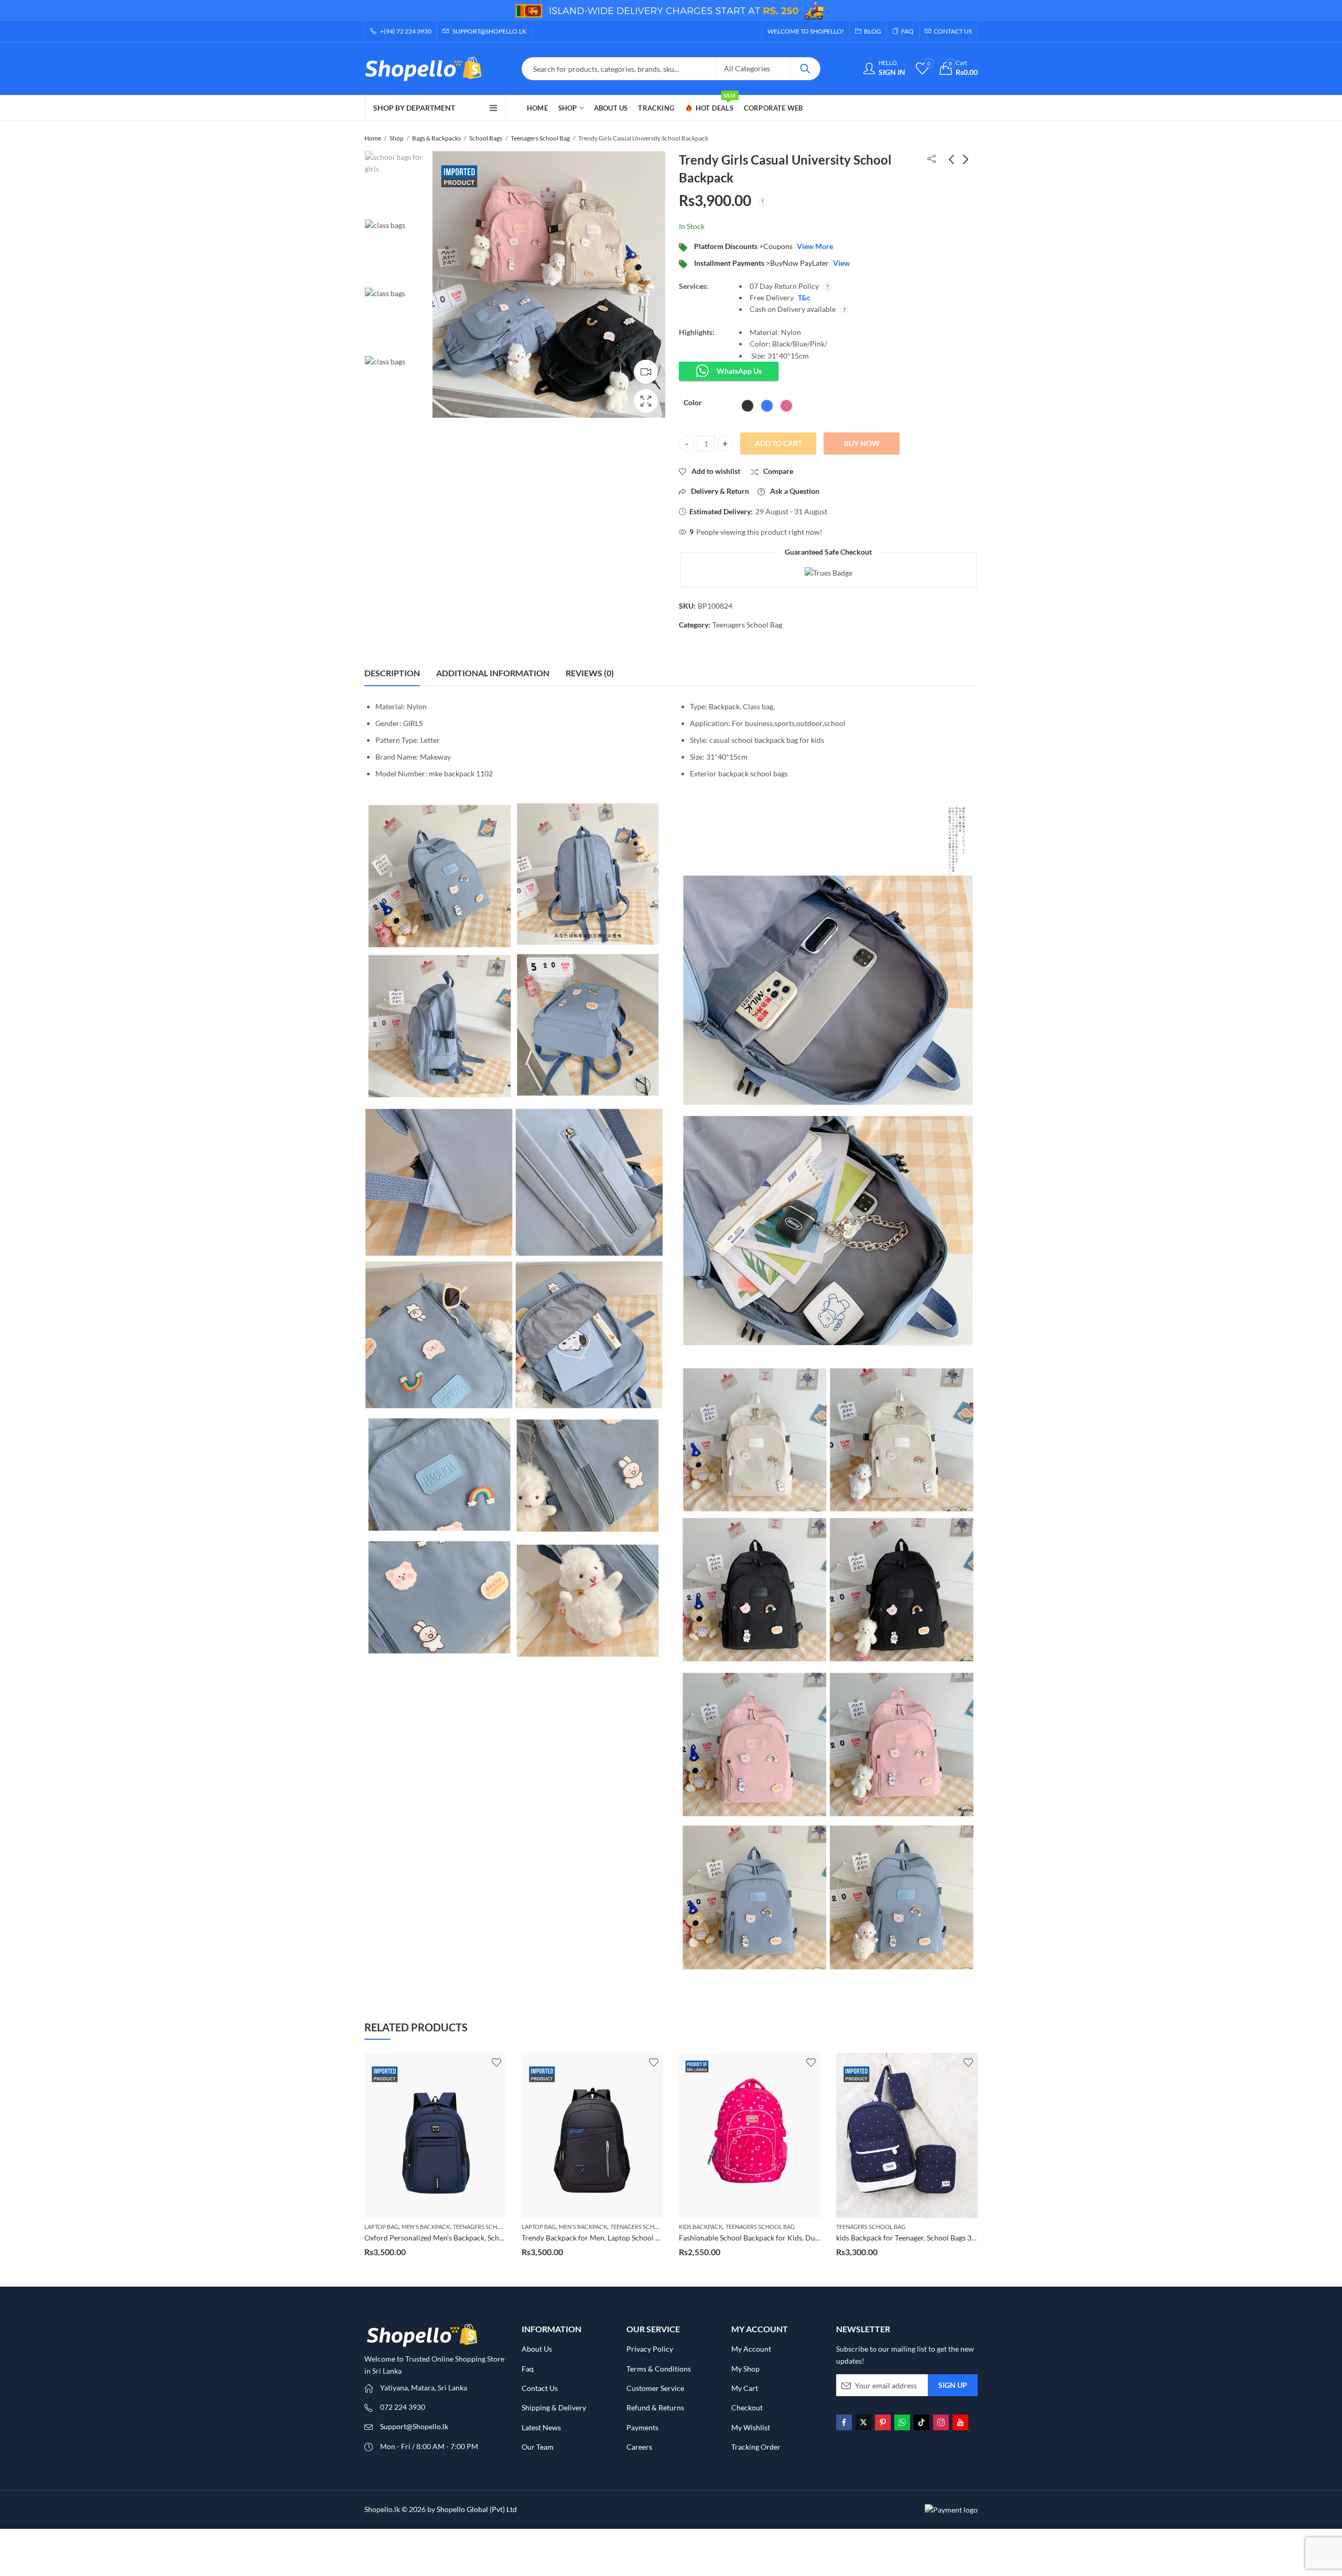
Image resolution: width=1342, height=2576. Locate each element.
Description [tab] (392, 673)
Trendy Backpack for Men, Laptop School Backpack (447, 2238)
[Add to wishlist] (496, 2062)
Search (805, 69)
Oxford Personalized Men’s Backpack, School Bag (916, 2238)
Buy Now (862, 443)
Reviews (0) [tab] (590, 673)
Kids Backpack (543, 2227)
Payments (642, 2427)
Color (693, 402)
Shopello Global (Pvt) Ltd (477, 2509)
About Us (537, 2349)
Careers (639, 2447)
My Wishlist (751, 2427)
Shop (397, 138)
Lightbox (646, 401)
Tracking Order (756, 2447)
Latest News (541, 2427)
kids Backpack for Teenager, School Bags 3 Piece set (762, 2238)
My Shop (745, 2369)
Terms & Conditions (659, 2369)
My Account (751, 2349)
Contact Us (540, 2388)
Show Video (646, 372)
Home (373, 138)
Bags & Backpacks (436, 138)
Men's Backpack (426, 2227)
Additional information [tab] (493, 673)
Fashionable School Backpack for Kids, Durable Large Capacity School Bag (642, 2238)
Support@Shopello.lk (414, 2426)
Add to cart (778, 443)
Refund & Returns (655, 2407)
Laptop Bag (381, 2227)
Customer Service (655, 2388)
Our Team (538, 2447)
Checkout (747, 2407)
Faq (528, 2369)
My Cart (745, 2388)
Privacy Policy (650, 2349)
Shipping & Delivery (554, 2407)
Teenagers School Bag (540, 138)
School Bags (486, 138)
